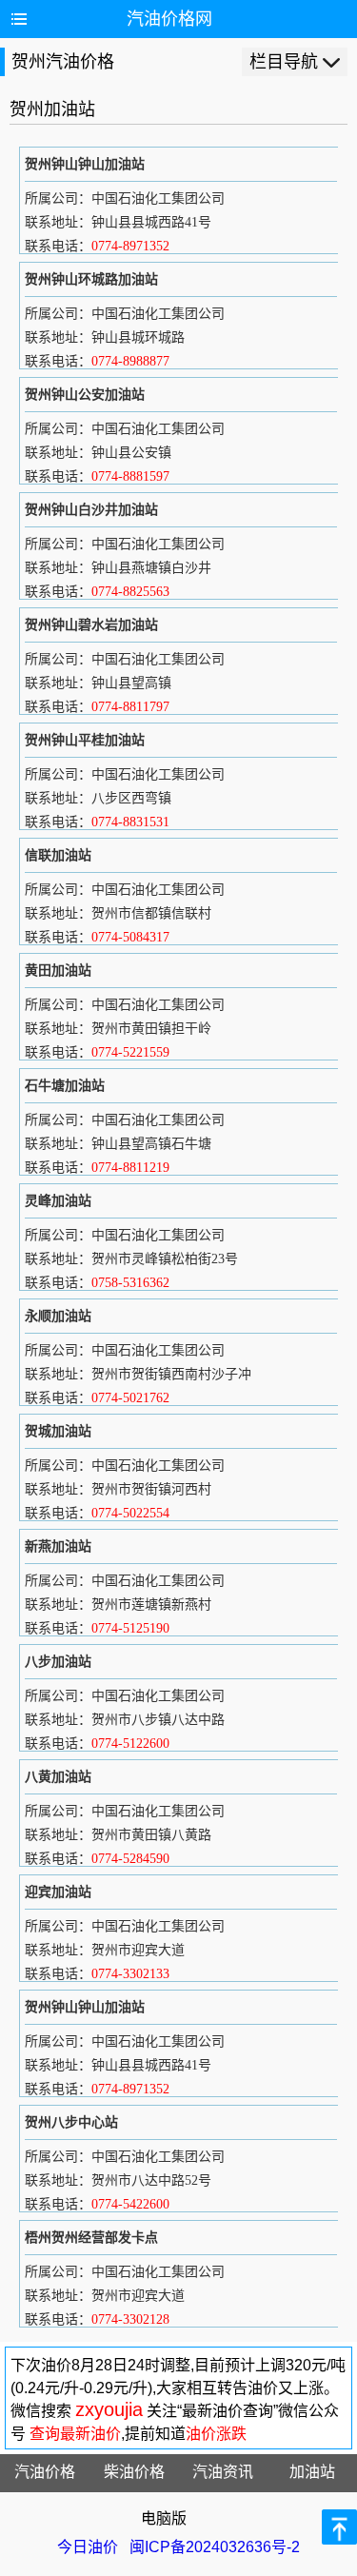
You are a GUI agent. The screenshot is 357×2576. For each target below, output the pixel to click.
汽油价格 (45, 2472)
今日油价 (88, 2547)
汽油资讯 (223, 2472)
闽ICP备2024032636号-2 (215, 2547)
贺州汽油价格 (63, 62)
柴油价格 (134, 2472)
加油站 (312, 2472)
